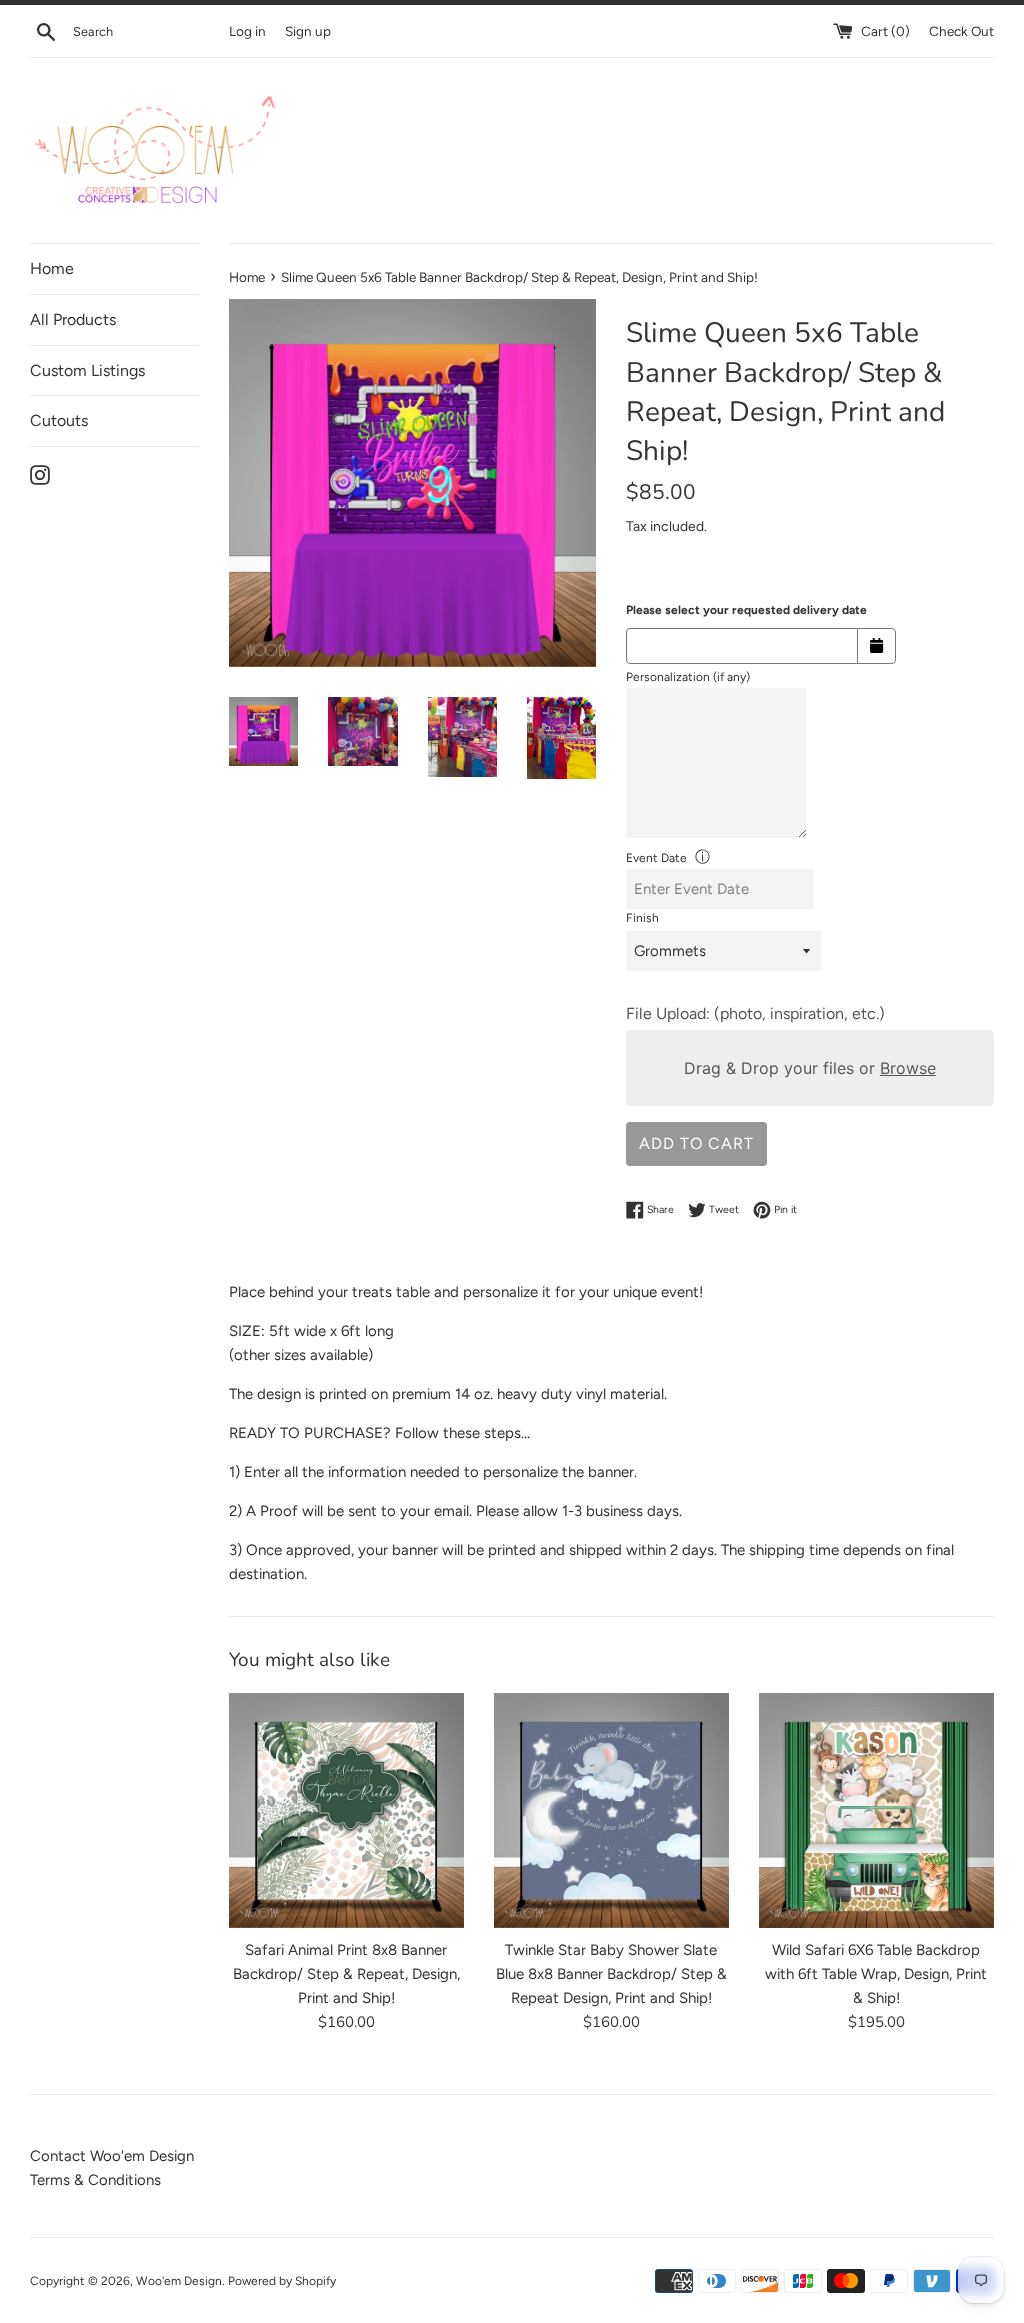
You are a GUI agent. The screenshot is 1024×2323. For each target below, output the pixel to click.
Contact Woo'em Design (112, 2156)
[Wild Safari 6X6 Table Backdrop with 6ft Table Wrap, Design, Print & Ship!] (876, 1810)
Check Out (961, 31)
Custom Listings (87, 370)
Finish (642, 918)
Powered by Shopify (282, 2281)
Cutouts (59, 420)
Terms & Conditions (95, 2180)
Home (52, 268)
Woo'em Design (179, 2281)
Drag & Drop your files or (810, 1068)
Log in (247, 31)
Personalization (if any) (688, 677)
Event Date (656, 858)
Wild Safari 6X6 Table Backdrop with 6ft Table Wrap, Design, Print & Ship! (876, 1974)
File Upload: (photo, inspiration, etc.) (755, 1013)
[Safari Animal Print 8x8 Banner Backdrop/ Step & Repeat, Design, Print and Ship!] (346, 1810)
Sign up (308, 31)
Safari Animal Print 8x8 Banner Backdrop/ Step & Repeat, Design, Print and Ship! (346, 1974)
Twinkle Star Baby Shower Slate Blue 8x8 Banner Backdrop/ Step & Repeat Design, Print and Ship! (611, 1974)
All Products (73, 319)
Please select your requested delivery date (746, 610)
